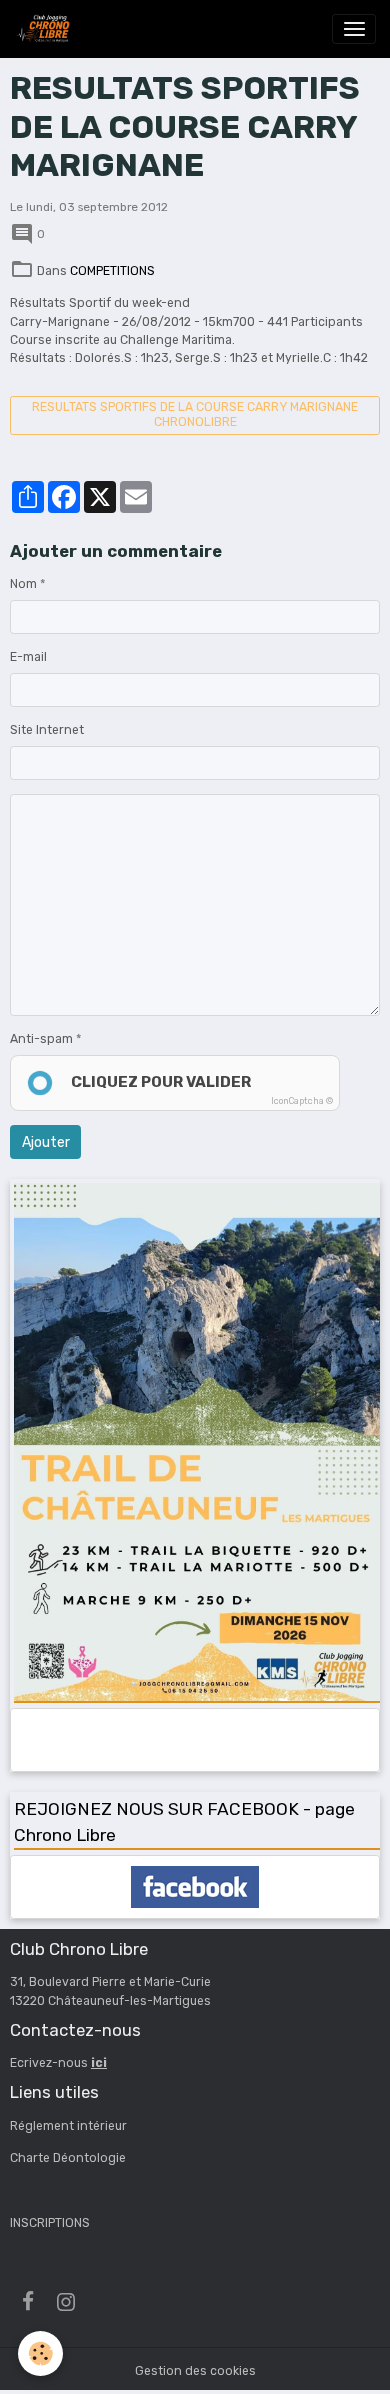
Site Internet (47, 730)
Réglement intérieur (68, 2126)
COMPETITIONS (112, 271)
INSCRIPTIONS (50, 2223)
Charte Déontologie (68, 2158)
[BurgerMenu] (354, 29)
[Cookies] (40, 2353)
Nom (23, 584)
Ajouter (46, 1142)
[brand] (46, 29)
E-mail (28, 657)
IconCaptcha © (302, 1101)
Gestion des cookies (195, 2371)
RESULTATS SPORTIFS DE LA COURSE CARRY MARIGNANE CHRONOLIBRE (195, 414)
